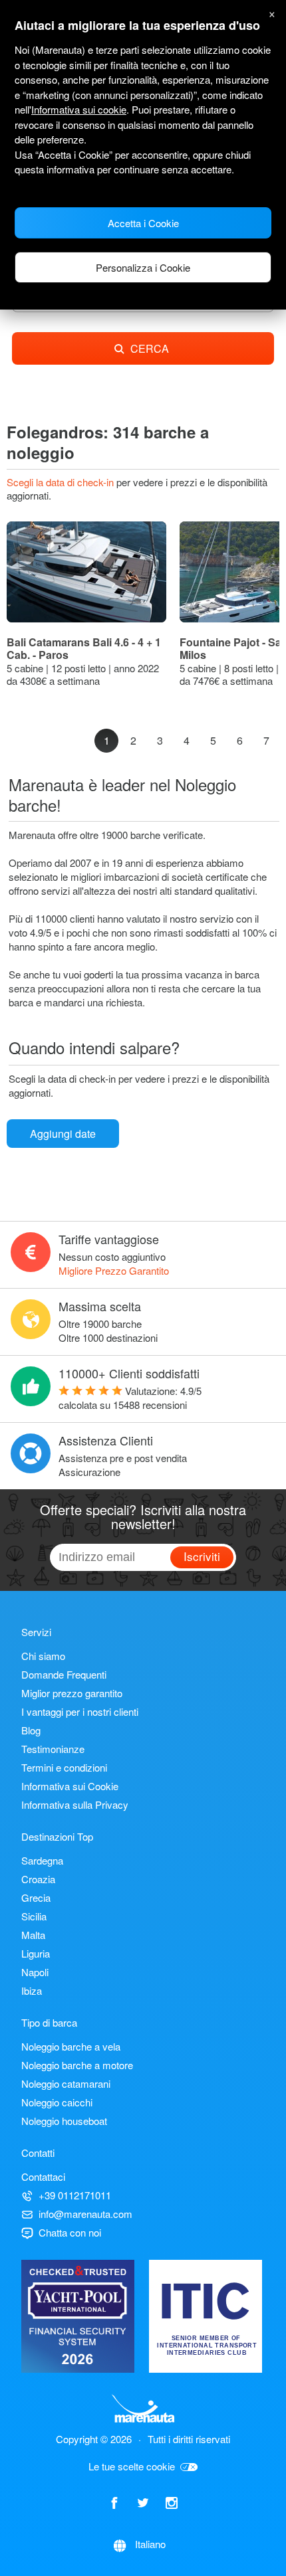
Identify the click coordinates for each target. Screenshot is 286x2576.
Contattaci (43, 2176)
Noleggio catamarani (66, 2083)
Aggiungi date (63, 1134)
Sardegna (42, 1860)
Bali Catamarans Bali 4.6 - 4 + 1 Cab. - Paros (84, 649)
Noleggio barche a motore (77, 2065)
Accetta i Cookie (143, 223)
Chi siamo (43, 1656)
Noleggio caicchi (57, 2102)
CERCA (150, 348)
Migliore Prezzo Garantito (114, 1270)
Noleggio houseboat (64, 2121)
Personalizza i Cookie (143, 267)
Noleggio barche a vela (71, 2046)
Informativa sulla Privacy (75, 1804)
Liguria (36, 1953)
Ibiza (32, 1990)
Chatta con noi (70, 2232)
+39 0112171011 (75, 2195)
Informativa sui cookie (79, 109)
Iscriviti (202, 1556)
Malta (33, 1935)
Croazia (38, 1879)
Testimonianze (53, 1749)
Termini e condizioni (64, 1767)
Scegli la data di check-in (62, 482)
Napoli (35, 1972)
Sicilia (34, 1916)
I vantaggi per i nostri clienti (80, 1711)
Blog (31, 1730)
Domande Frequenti (64, 1674)
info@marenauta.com (85, 2214)
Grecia (36, 1897)
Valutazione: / (130, 1398)
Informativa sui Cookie (70, 1786)
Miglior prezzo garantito (72, 1693)
